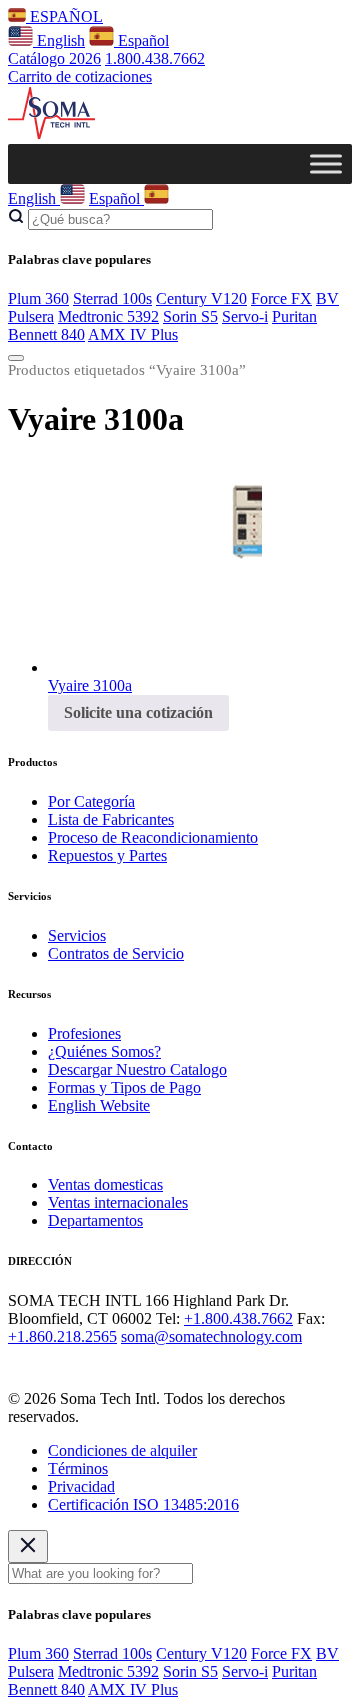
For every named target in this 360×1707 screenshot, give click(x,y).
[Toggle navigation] (16, 358)
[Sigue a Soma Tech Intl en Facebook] (20, 1364)
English (59, 40)
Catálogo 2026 (54, 58)
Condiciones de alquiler (122, 1450)
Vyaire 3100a (90, 685)
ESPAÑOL (64, 16)
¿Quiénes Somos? (104, 1051)
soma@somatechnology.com (211, 1336)
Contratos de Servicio (116, 953)
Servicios (77, 935)
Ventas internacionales (118, 1202)
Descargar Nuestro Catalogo (137, 1069)
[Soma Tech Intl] (51, 134)
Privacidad (81, 1486)
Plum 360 (38, 298)
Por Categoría (91, 801)
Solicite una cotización (138, 712)
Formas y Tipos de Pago (124, 1087)
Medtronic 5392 (108, 316)
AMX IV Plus (133, 334)
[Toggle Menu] (326, 163)
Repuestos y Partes (107, 855)
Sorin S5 (190, 316)
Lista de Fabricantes (111, 819)
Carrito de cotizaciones (80, 76)
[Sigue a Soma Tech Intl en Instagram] (48, 1364)
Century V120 (201, 298)
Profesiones (84, 1033)
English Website (99, 1105)
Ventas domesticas (105, 1184)
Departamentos (95, 1220)
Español (141, 40)
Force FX (281, 298)
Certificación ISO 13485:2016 (143, 1504)
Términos (78, 1468)
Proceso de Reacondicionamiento (153, 837)
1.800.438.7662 (155, 58)
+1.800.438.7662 (238, 1318)
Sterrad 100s (112, 298)
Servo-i (245, 316)
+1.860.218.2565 (62, 1336)
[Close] (28, 1546)
